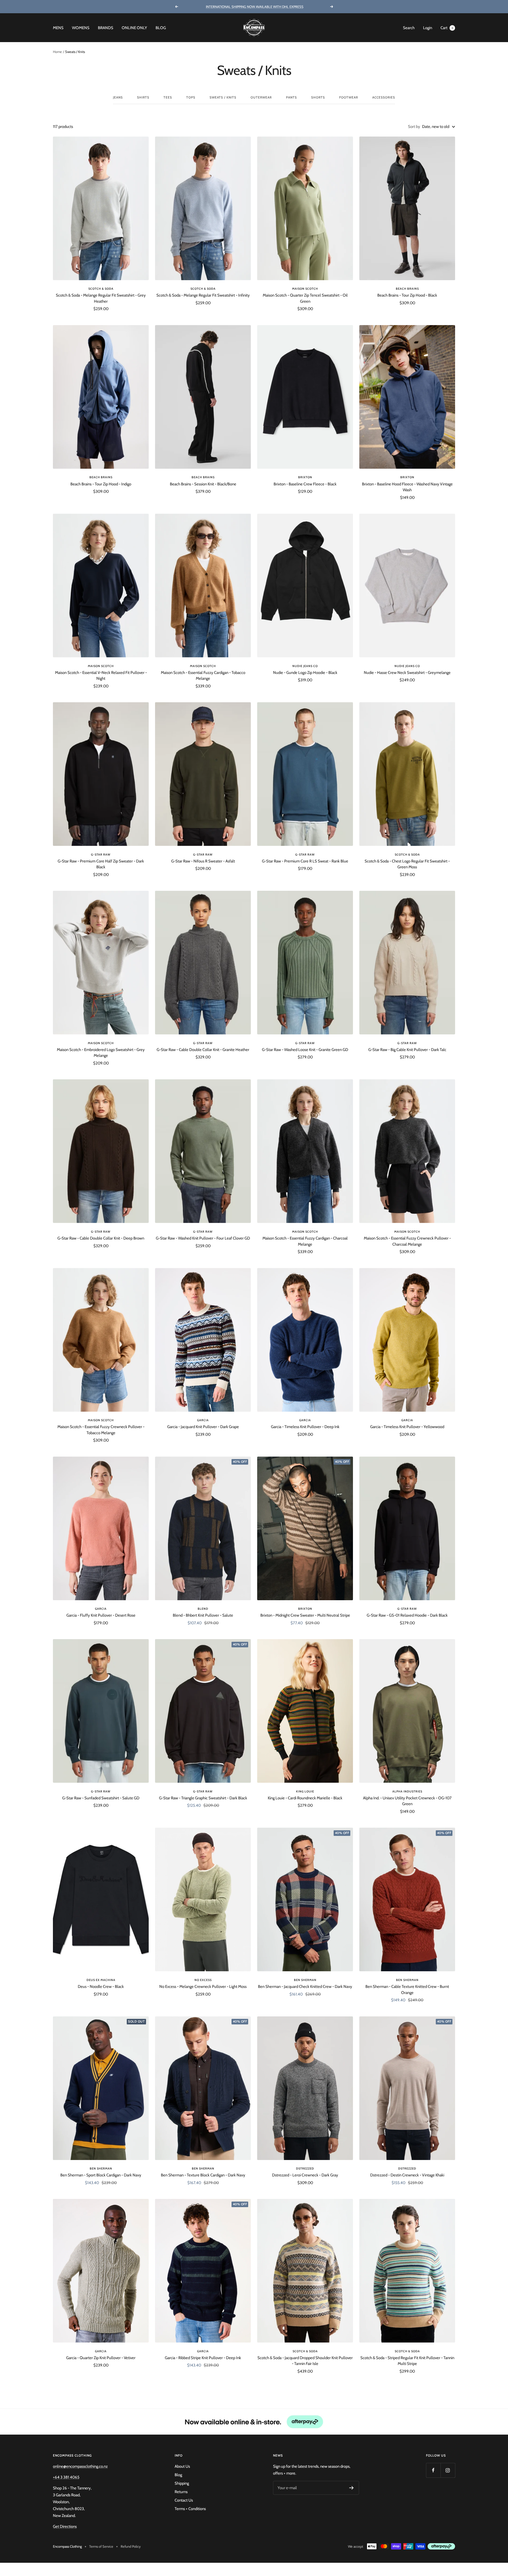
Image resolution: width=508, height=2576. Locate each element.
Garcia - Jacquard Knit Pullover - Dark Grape (203, 1427)
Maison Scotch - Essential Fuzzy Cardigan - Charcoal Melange (305, 1241)
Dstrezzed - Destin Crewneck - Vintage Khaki (407, 2175)
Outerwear (261, 97)
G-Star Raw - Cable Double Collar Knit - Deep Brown (101, 1238)
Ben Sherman (305, 1980)
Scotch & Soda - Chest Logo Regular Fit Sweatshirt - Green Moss (407, 864)
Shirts (143, 97)
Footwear (349, 97)
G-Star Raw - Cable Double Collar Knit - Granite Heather (203, 1050)
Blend (203, 1609)
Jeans (118, 97)
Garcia (203, 1420)
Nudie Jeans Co (305, 666)
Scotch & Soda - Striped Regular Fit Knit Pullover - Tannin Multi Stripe (407, 2361)
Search (409, 28)
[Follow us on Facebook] (433, 2470)
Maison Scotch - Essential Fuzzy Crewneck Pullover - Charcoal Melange (407, 1241)
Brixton (305, 477)
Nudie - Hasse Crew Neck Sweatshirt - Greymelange (407, 673)
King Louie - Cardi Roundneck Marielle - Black (305, 1798)
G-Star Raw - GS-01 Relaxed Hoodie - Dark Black (407, 1615)
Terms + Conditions (190, 2509)
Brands (106, 28)
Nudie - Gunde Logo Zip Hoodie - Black (305, 673)
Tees (168, 97)
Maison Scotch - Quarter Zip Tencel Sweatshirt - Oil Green (305, 298)
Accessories (384, 97)
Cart (447, 28)
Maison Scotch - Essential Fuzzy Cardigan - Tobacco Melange (203, 676)
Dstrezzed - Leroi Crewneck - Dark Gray (305, 2175)
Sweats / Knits (223, 97)
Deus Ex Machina (101, 1980)
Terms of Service (101, 2546)
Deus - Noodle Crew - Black (101, 1987)
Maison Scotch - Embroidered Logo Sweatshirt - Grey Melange (101, 1053)
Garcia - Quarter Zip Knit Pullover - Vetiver (101, 2358)
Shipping (182, 2483)
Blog (161, 28)
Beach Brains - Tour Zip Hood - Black (407, 295)
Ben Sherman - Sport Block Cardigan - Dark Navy (101, 2175)
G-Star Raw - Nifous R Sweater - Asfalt (203, 861)
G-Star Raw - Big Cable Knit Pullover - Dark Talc (407, 1050)
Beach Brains (407, 289)
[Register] (351, 2488)
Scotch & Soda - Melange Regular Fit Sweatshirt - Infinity (203, 295)
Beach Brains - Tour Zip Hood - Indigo (101, 484)
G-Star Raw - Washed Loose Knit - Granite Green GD (305, 1050)
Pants (291, 97)
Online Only (134, 28)
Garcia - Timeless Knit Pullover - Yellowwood (407, 1427)
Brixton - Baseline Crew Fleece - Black (305, 484)
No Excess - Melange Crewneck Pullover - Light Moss (203, 1987)
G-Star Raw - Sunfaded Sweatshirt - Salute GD (101, 1798)
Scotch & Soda (101, 289)
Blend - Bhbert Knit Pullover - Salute (203, 1615)
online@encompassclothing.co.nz (80, 2466)
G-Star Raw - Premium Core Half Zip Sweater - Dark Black (101, 864)
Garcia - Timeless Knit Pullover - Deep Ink (305, 1427)
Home (57, 52)
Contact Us (184, 2500)
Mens (58, 28)
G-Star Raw (101, 855)
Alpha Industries (407, 1791)
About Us (182, 2466)
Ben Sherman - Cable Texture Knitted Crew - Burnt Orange (407, 1990)
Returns (181, 2492)
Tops (191, 97)
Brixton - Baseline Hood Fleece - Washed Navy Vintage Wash (407, 487)
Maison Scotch (305, 289)
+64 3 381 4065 (66, 2477)
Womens (81, 28)
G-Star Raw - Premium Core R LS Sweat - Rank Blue (305, 861)
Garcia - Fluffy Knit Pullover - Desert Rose (101, 1615)
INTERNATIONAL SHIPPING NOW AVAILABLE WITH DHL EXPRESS (255, 7)
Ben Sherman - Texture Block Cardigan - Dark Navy (203, 2175)
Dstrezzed (305, 2168)
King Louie (305, 1791)
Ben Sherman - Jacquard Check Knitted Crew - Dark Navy (305, 1987)
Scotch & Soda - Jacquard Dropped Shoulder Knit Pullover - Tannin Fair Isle (305, 2361)
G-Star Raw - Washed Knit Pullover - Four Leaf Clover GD (203, 1238)
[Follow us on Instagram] (448, 2470)
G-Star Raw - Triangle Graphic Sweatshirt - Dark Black (203, 1798)
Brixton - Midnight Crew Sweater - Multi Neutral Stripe (305, 1615)
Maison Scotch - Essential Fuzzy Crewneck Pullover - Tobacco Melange (101, 1430)
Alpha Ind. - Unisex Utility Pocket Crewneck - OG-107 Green (407, 1801)
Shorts (318, 97)
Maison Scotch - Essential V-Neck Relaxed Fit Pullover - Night (101, 676)
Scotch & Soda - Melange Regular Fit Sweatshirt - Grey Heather (101, 298)
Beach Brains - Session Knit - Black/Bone (203, 484)
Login (428, 28)
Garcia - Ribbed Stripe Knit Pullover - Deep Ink (203, 2358)
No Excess (203, 1980)
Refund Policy (131, 2546)
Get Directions (65, 2526)
